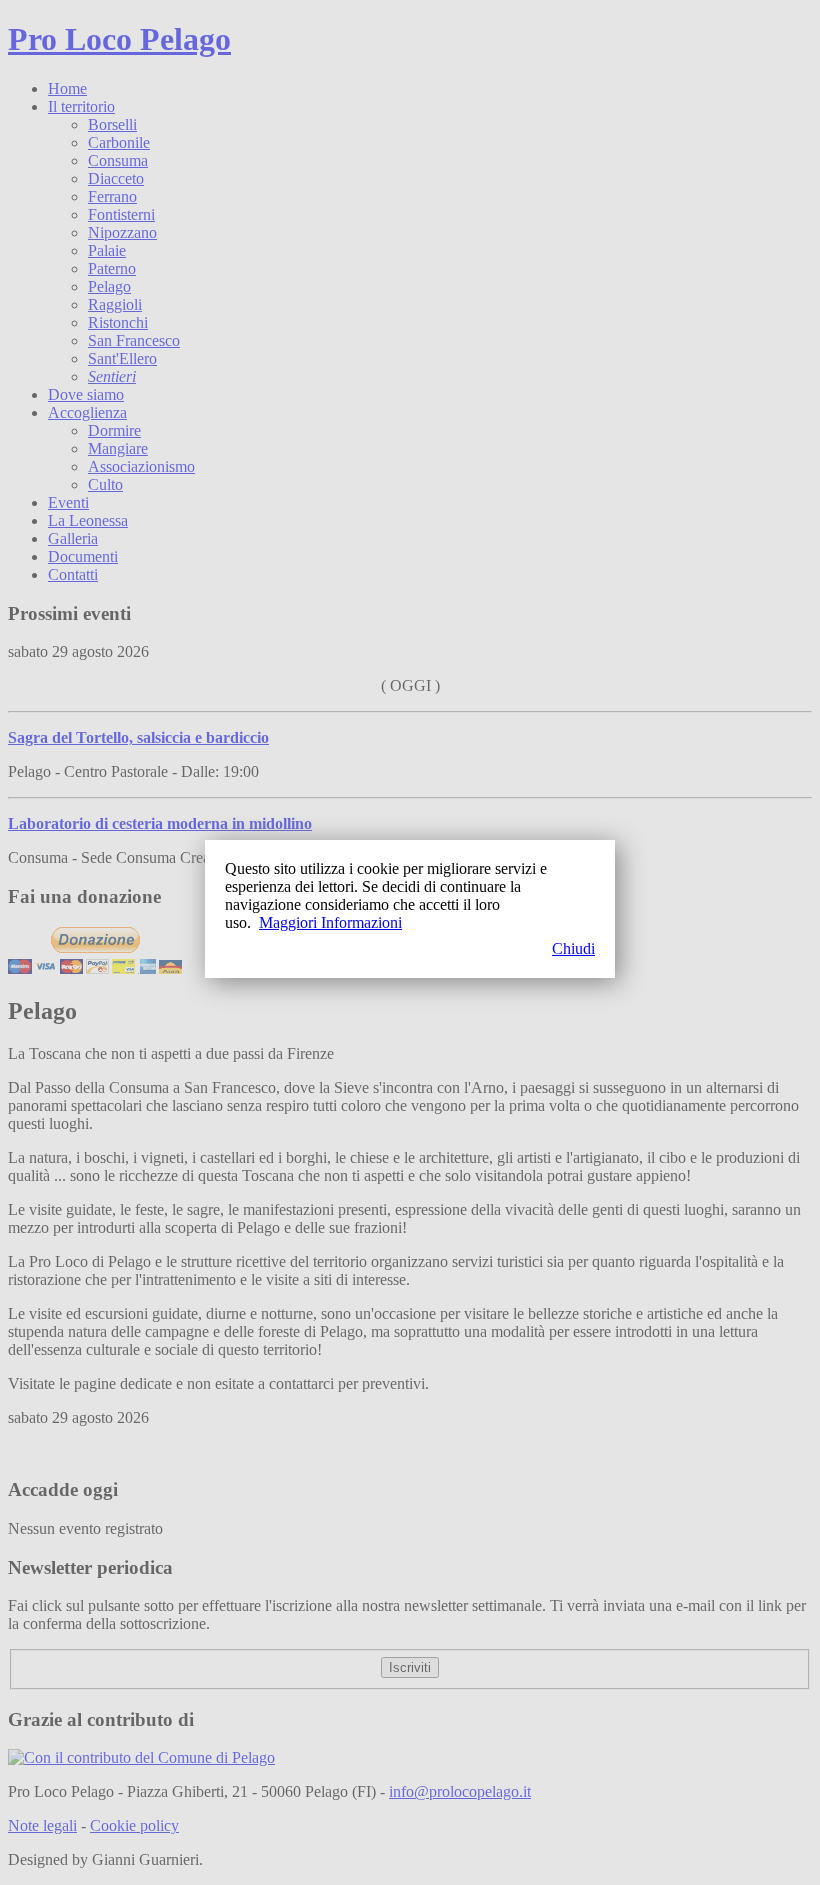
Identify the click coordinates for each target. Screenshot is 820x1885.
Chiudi (573, 948)
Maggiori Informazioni (330, 922)
